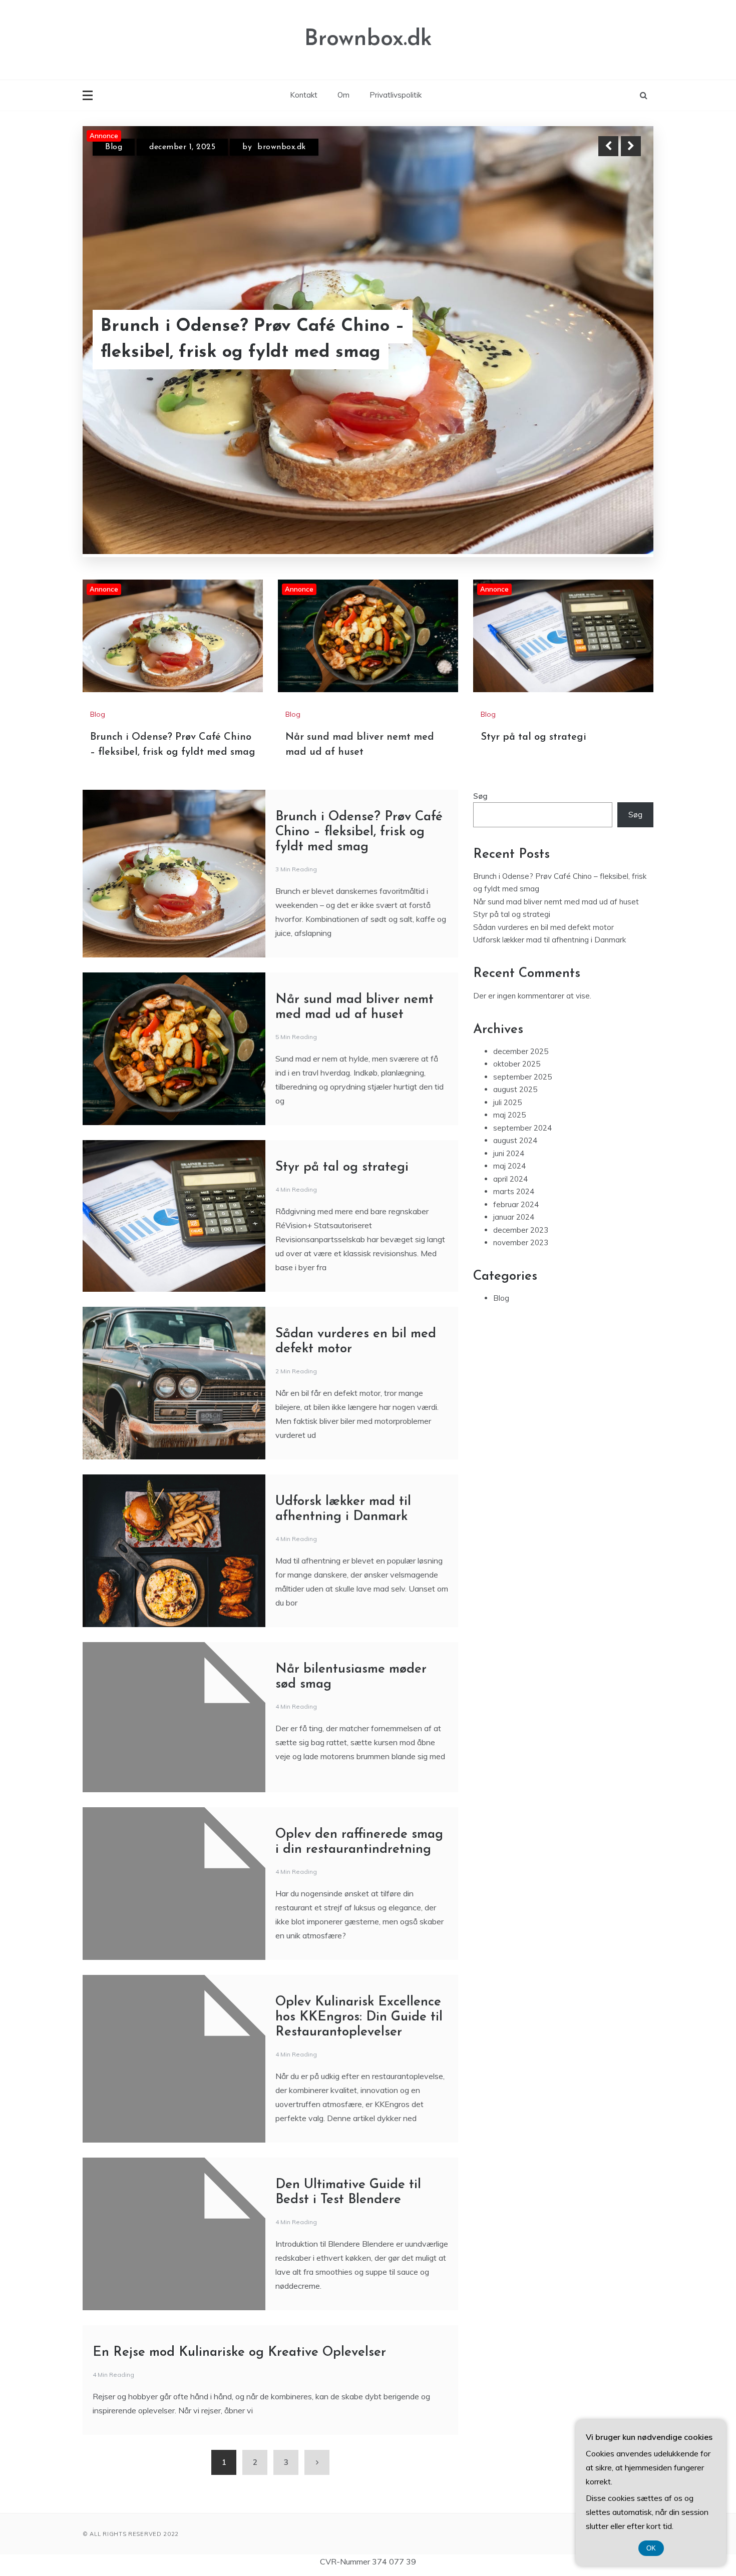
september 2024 (522, 1074)
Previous (608, 146)
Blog (114, 147)
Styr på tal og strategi (533, 684)
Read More (613, 340)
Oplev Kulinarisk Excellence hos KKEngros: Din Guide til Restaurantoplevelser (359, 1964)
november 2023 (521, 1189)
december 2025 (521, 998)
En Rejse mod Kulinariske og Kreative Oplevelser (239, 2299)
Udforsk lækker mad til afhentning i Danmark (549, 886)
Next (631, 146)
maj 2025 (509, 1061)
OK (651, 2548)
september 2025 (522, 1023)
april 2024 (510, 1125)
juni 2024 (509, 1100)
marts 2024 (514, 1138)
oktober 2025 (517, 1010)
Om (343, 95)
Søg (480, 742)
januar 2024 (514, 1163)
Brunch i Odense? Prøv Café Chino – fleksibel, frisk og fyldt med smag (359, 779)
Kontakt (304, 95)
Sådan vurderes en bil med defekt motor (543, 874)
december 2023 (521, 1176)
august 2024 (515, 1087)
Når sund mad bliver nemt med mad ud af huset (267, 340)
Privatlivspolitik (396, 95)
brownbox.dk (279, 147)
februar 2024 (516, 1151)
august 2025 (515, 1036)
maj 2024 (509, 1112)
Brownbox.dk (368, 39)
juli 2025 (507, 1049)
